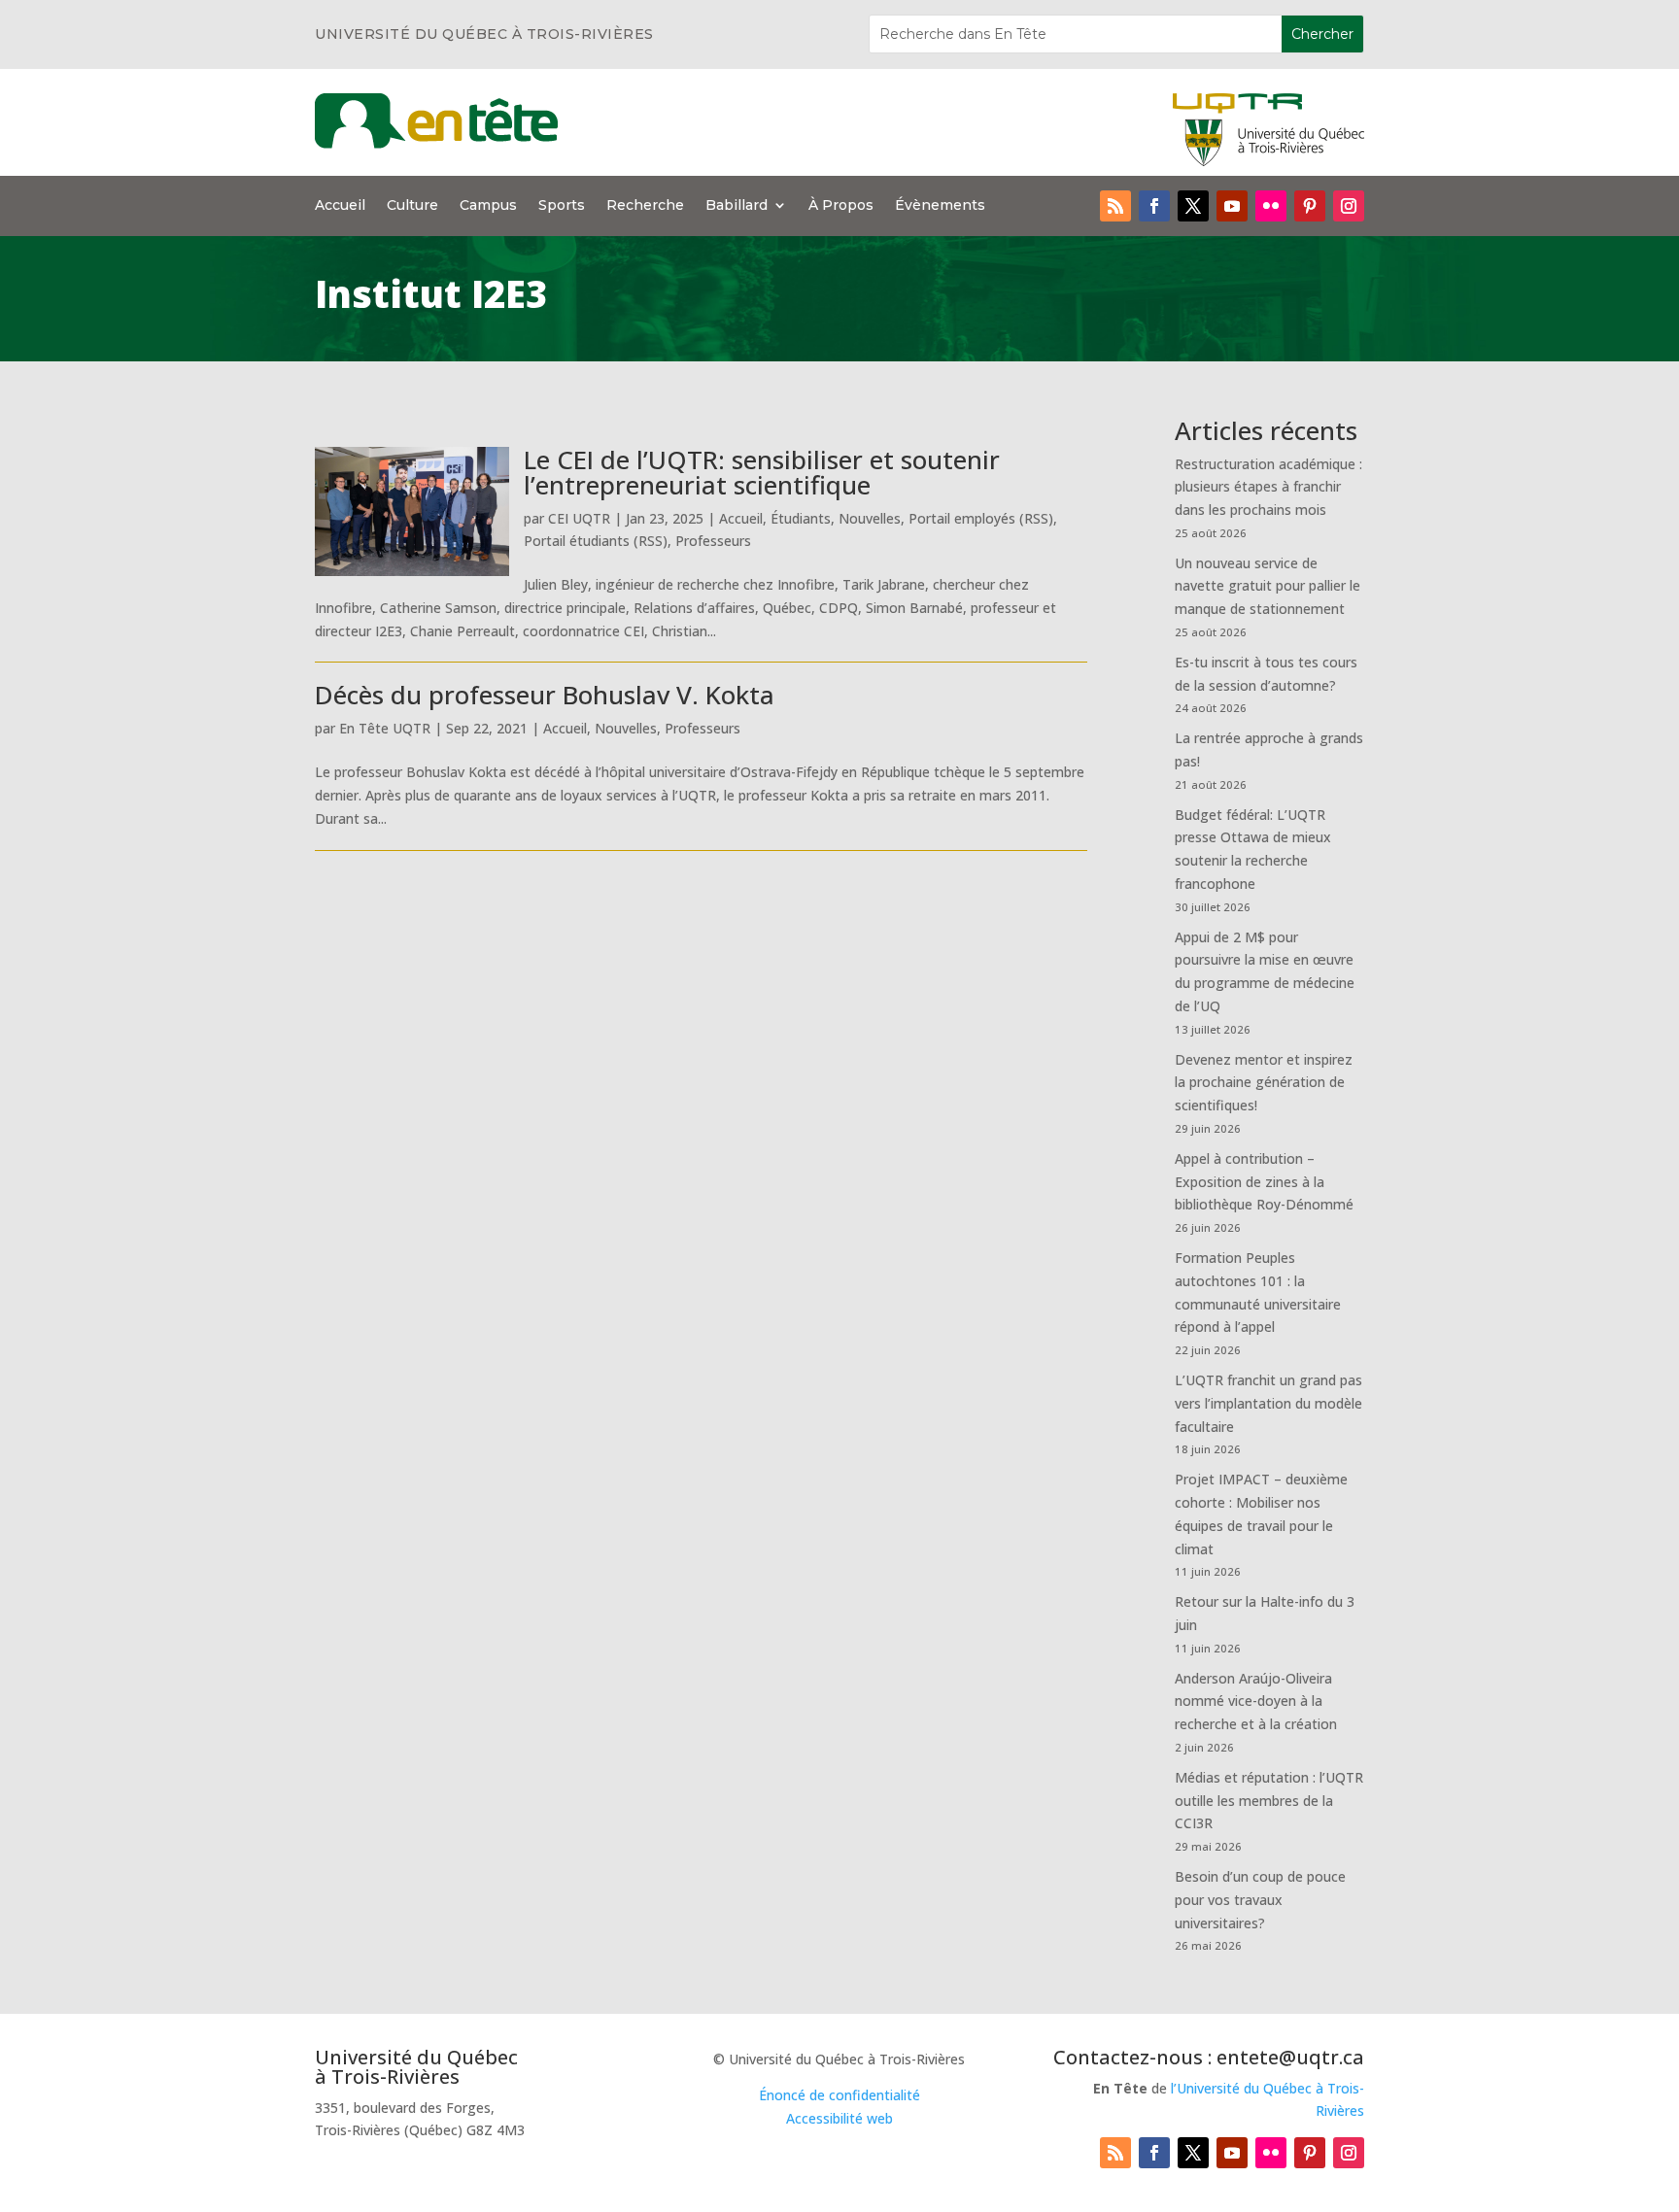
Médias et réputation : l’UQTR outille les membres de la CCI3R (1269, 1801)
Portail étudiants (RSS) (596, 541)
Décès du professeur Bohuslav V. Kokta (545, 695)
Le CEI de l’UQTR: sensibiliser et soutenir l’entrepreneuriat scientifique (762, 472)
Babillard (737, 206)
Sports (562, 206)
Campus (488, 206)
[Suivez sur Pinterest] (1310, 206)
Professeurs (713, 541)
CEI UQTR (579, 518)
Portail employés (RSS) (981, 518)
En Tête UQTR (385, 728)
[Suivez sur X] (1193, 206)
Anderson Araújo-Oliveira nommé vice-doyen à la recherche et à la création (1256, 1702)
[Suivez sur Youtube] (1232, 206)
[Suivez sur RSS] (1115, 206)
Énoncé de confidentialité (839, 2095)
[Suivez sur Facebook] (1154, 206)
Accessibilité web (839, 2118)
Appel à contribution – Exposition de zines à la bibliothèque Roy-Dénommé (1264, 1182)
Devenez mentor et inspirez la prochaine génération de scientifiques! (1264, 1083)
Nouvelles (870, 518)
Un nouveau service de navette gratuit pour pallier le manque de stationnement (1268, 586)
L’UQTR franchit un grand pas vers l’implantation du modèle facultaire (1268, 1403)
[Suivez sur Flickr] (1271, 206)
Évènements (940, 206)
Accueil (340, 206)
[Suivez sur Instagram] (1349, 206)
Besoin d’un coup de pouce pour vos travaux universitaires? (1260, 1900)
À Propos (841, 206)
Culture (412, 206)
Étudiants (801, 518)
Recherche (645, 206)
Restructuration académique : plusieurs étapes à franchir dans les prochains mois (1268, 487)
